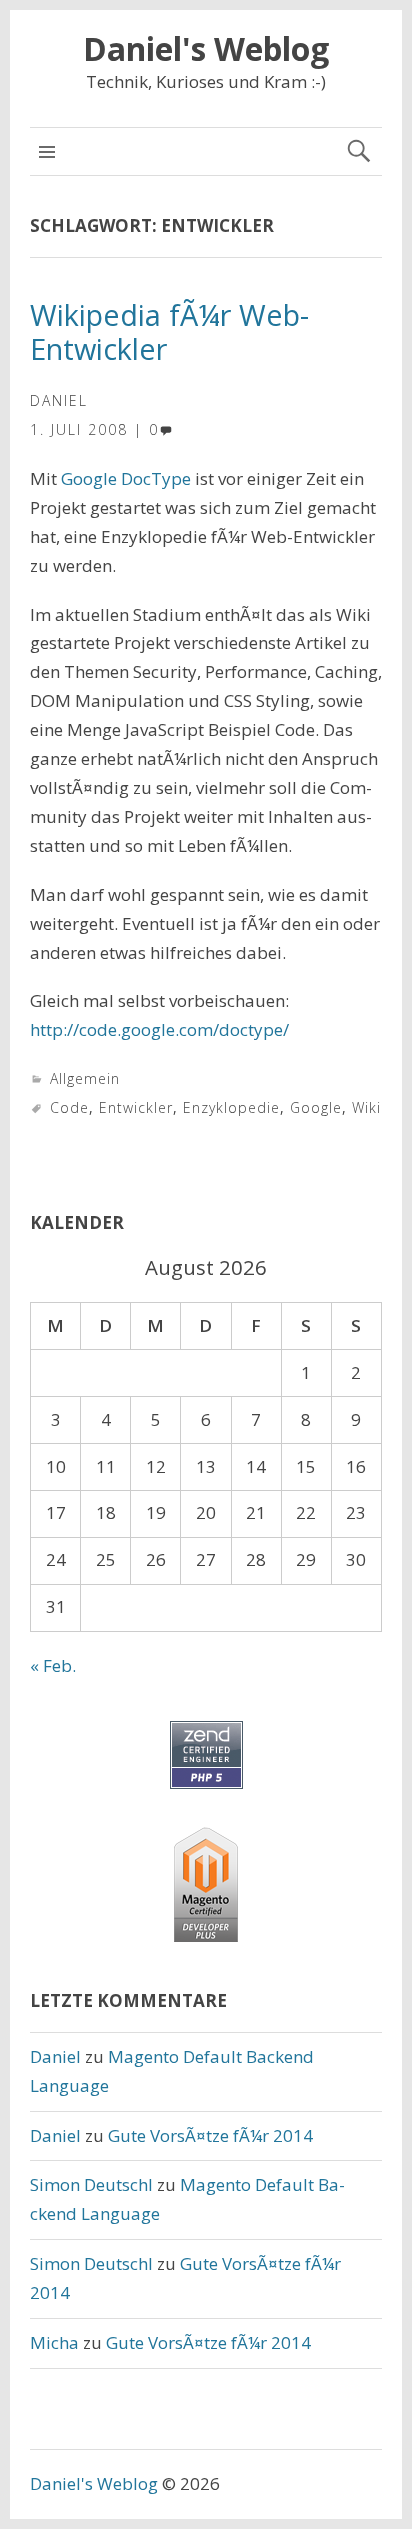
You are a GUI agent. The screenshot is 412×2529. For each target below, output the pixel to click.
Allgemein (85, 1078)
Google (316, 1107)
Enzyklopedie (231, 1107)
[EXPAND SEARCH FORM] (358, 151)
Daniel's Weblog (206, 48)
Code (69, 1107)
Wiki (366, 1107)
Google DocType (126, 478)
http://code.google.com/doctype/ (159, 1029)
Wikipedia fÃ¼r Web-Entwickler (169, 332)
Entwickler (136, 1107)
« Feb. (53, 1665)
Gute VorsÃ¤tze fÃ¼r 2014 (210, 2135)
